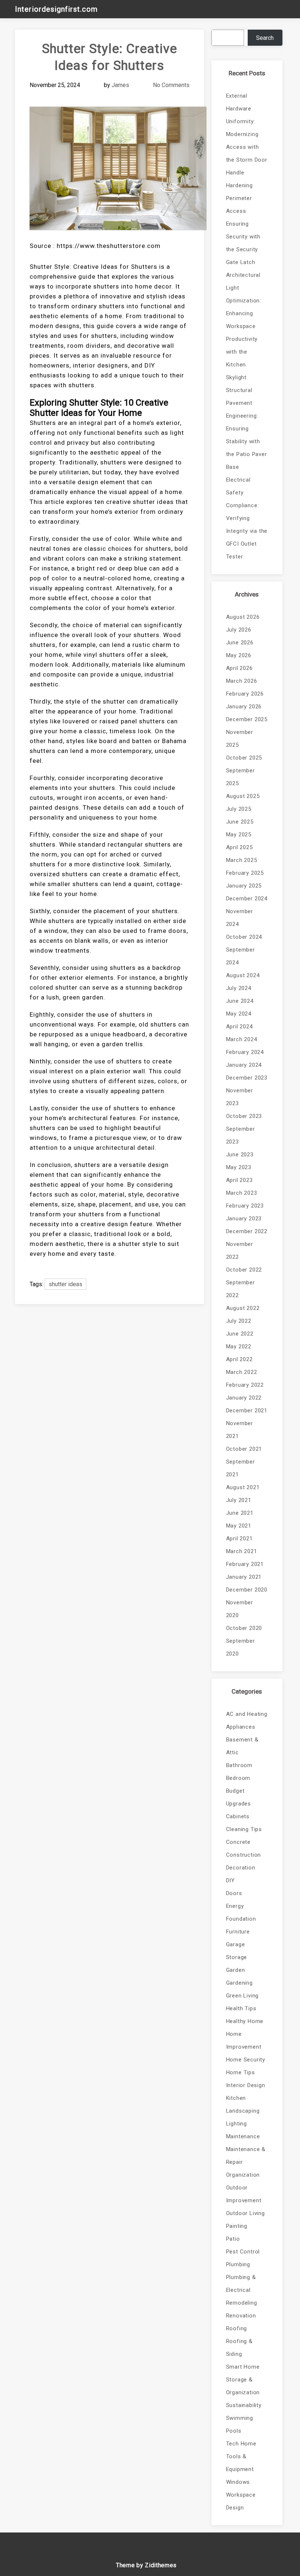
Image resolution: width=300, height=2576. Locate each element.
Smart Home (243, 2367)
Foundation (241, 1919)
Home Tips (241, 2072)
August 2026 (243, 617)
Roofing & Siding (239, 2348)
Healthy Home (245, 2021)
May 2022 (239, 1347)
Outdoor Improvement (244, 2194)
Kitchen (236, 2098)
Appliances (241, 1727)
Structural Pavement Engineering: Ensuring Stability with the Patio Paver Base (247, 429)
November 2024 (240, 918)
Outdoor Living (245, 2213)
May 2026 (239, 655)
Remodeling (242, 2303)
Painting (237, 2226)
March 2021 (242, 1551)
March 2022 (242, 1372)
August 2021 (243, 1487)
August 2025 (243, 796)
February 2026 (245, 694)
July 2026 (239, 630)
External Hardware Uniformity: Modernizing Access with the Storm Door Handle (247, 134)
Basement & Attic (242, 1746)
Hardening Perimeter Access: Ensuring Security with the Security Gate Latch (243, 224)
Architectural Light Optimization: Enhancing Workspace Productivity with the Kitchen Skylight (244, 326)
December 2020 (247, 1590)
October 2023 (244, 1116)
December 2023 (247, 1078)
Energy (235, 1906)
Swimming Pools (240, 2424)
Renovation (241, 2316)
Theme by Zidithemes (146, 2565)
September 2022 (241, 1289)
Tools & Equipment (240, 2463)
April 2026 (239, 668)
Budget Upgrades (239, 1797)
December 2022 (247, 1231)
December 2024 (247, 899)
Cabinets (238, 1816)
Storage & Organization (243, 2386)
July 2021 (239, 1500)
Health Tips (241, 2008)
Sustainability (244, 2405)
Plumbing (238, 2264)
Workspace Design (241, 2501)
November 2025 (240, 739)
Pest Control (243, 2252)
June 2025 (240, 822)
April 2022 (239, 1359)
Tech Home (241, 2444)
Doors (234, 1893)
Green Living (243, 1996)
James (120, 85)
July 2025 (239, 809)
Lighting (237, 2124)
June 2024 (240, 1001)
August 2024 (243, 975)
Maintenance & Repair (246, 2156)
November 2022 (240, 1251)
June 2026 (240, 643)
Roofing (237, 2328)
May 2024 (239, 1014)
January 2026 (244, 707)
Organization (243, 2175)
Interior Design (246, 2085)
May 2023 (239, 1167)
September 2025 (241, 777)
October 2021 (244, 1449)
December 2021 (247, 1411)
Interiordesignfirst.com (56, 9)
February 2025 (245, 873)
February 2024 (245, 1052)
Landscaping (243, 2111)
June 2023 (240, 1155)
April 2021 (239, 1539)
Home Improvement (244, 2040)
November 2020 (240, 1609)
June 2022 (240, 1334)
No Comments (171, 85)
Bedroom (238, 1778)
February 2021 (245, 1564)
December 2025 (247, 719)
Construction (244, 1855)
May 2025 (239, 835)
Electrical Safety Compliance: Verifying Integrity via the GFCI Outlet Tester (247, 518)
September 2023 (241, 1135)
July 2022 (239, 1321)
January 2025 (244, 886)
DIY (230, 1880)
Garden (236, 1970)
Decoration (241, 1868)
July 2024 (239, 988)
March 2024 (242, 1039)
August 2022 (243, 1308)
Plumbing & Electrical (241, 2284)
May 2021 (239, 1526)
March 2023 (242, 1193)
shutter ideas (65, 1284)
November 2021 (240, 1430)
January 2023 (244, 1219)
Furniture (238, 1932)
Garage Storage (237, 1951)
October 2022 (244, 1270)
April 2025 (239, 847)
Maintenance (243, 2136)
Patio (233, 2239)
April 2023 (239, 1180)
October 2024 (244, 937)
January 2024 (244, 1065)
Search (265, 38)
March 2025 (242, 860)
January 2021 (244, 1577)
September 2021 (241, 1468)
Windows (238, 2482)
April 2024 (239, 1027)
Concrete (238, 1842)
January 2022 (244, 1398)
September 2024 (241, 956)
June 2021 (240, 1513)
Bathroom (239, 1765)
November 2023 (240, 1097)
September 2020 (241, 1647)
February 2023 (245, 1206)
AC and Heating (247, 1714)
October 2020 (244, 1628)
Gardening (239, 1983)
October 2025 (244, 758)
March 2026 (242, 681)
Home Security (246, 2060)
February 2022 (245, 1385)
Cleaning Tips (244, 1829)
